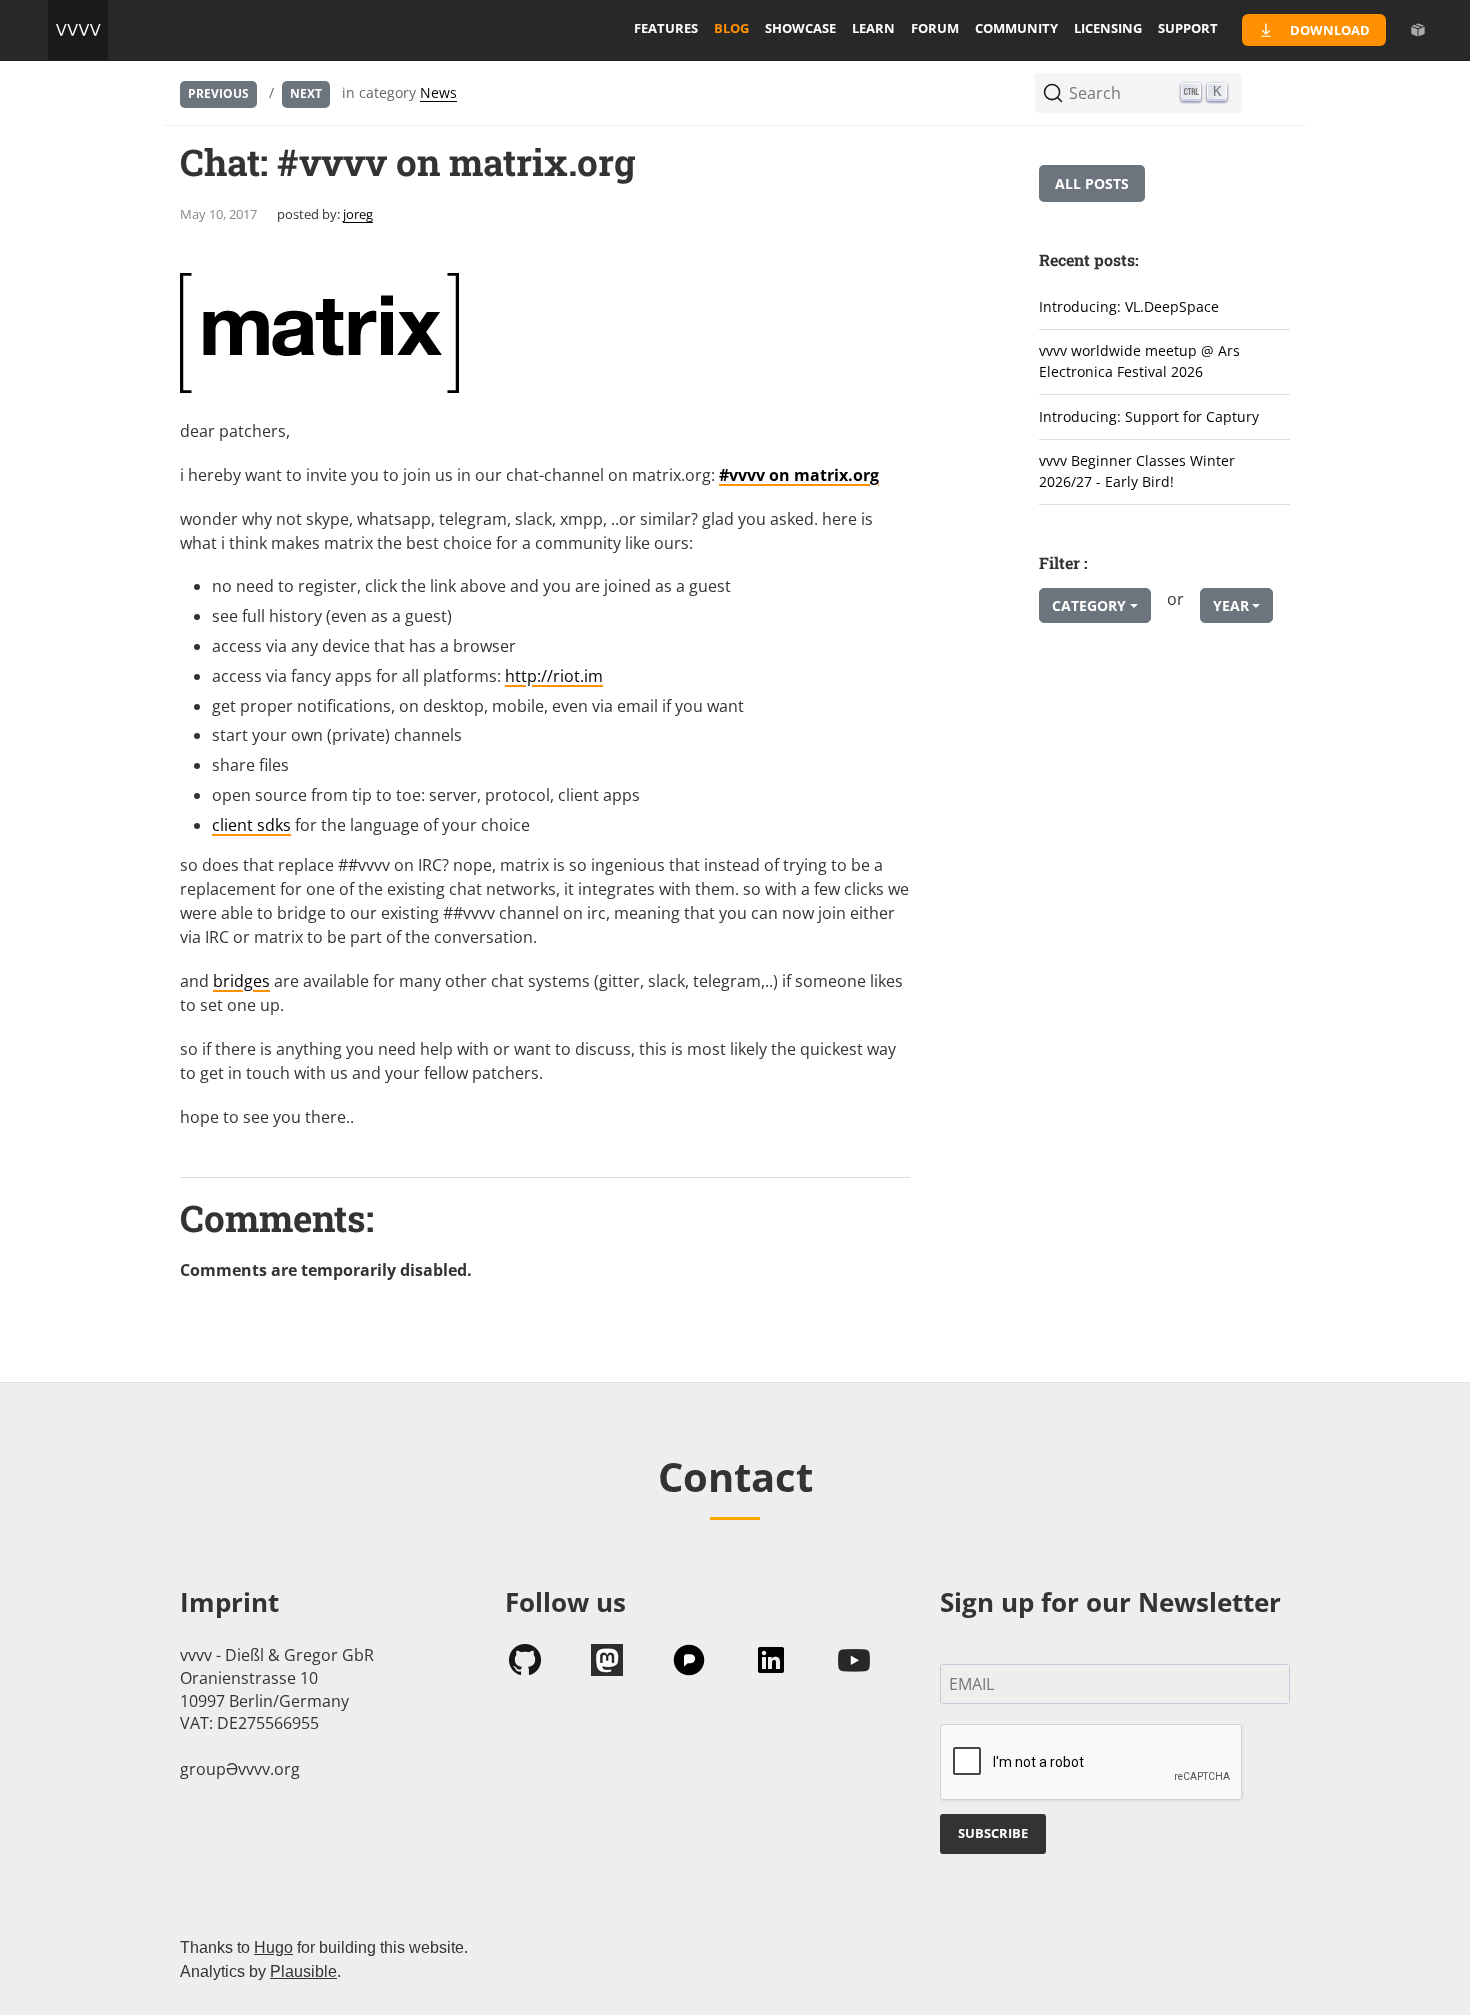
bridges (241, 981)
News (438, 92)
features (666, 28)
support (1188, 28)
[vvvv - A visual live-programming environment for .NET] (78, 30)
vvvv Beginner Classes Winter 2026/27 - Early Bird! (1137, 471)
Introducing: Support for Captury (1149, 416)
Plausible (303, 1971)
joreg (358, 214)
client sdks (251, 825)
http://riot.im (554, 676)
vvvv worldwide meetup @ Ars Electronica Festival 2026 (1139, 361)
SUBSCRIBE (993, 1833)
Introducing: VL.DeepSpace (1129, 306)
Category (1089, 605)
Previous (218, 93)
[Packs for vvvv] (1418, 30)
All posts (1092, 183)
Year (1231, 605)
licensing (1108, 28)
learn (873, 28)
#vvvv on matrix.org (799, 475)
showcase (800, 28)
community (1016, 28)
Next (306, 93)
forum (935, 28)
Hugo (273, 1947)
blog (731, 28)
